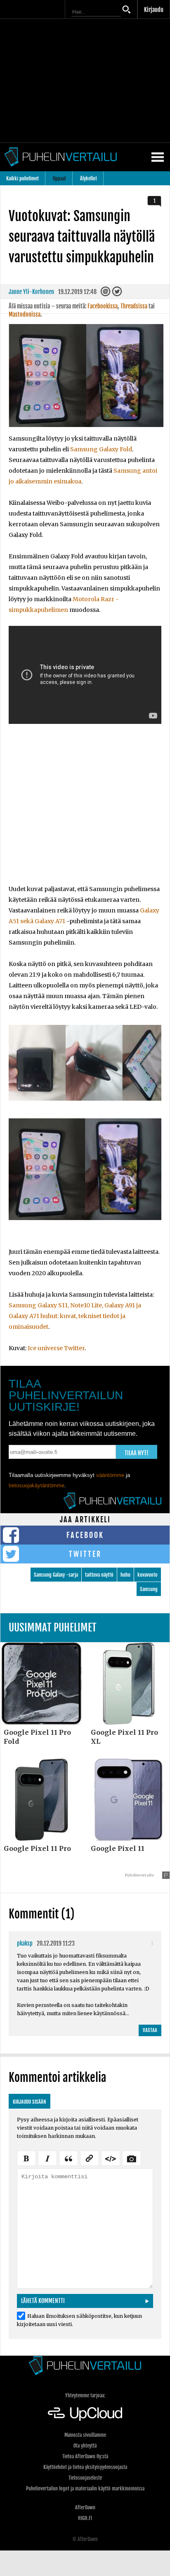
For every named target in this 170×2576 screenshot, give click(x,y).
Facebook (85, 1535)
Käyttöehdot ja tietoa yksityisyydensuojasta (85, 2467)
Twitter (85, 1554)
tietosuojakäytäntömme (37, 1485)
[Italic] (47, 2157)
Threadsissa (134, 306)
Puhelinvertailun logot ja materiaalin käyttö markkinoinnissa (85, 2488)
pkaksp (25, 1943)
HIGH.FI (85, 2518)
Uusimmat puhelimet (53, 1627)
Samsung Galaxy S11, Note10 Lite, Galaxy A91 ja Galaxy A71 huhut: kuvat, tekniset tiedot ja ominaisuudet (75, 1316)
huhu (125, 1575)
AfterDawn (85, 2507)
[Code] (111, 2157)
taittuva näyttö (99, 1575)
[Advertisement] (85, 809)
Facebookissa (103, 306)
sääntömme (110, 1475)
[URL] (90, 2157)
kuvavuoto (148, 1575)
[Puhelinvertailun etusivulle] (85, 2365)
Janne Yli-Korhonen (31, 292)
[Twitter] (117, 294)
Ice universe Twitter (56, 1348)
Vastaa (150, 2030)
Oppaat (59, 178)
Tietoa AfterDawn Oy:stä (85, 2456)
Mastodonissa (25, 314)
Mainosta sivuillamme (85, 2435)
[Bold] (26, 2157)
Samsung (149, 1589)
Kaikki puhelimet (22, 178)
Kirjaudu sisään (30, 2102)
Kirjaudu (154, 10)
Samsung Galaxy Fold (101, 449)
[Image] (132, 2157)
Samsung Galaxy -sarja (56, 1575)
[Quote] (68, 2157)
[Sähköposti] (106, 294)
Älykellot (89, 178)
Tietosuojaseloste (85, 2478)
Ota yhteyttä (85, 2446)
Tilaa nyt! (137, 1453)
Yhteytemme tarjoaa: (85, 2395)
